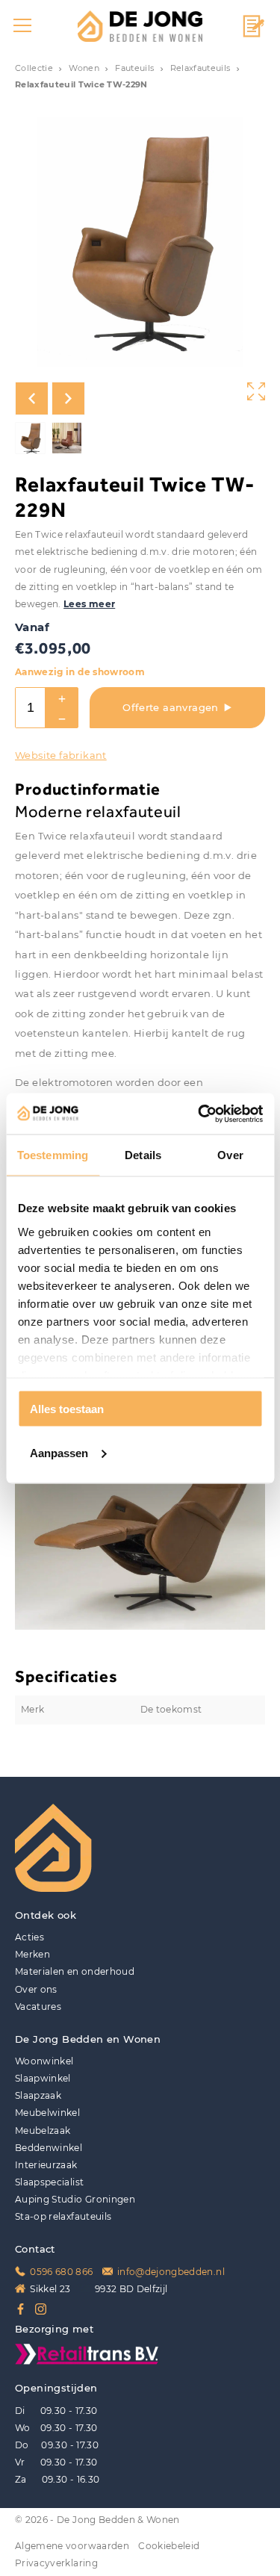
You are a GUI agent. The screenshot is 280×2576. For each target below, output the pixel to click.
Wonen (84, 68)
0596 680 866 (61, 2272)
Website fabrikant (61, 755)
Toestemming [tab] (53, 1155)
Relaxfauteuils (200, 68)
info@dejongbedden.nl (171, 2272)
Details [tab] (143, 1155)
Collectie (34, 68)
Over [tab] (230, 1155)
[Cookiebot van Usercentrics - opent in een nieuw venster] (199, 1114)
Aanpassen (59, 1452)
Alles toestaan (67, 1409)
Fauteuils (134, 68)
